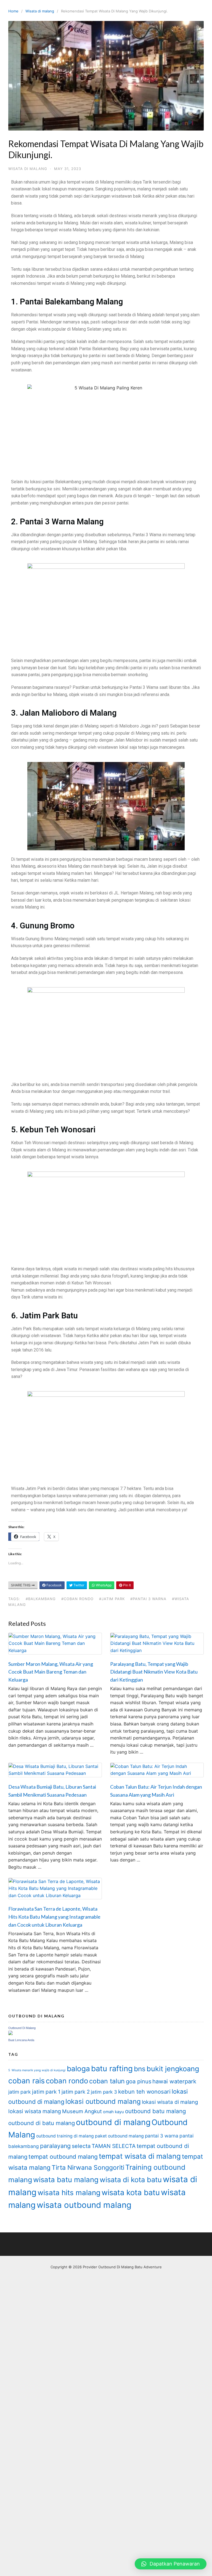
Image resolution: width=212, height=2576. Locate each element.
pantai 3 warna (162, 2136)
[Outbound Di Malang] (10, 2034)
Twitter (78, 1585)
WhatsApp (103, 1585)
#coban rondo (77, 1599)
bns (140, 2069)
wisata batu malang (66, 2180)
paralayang (55, 2146)
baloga (78, 2069)
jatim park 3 (104, 2092)
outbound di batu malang (42, 2123)
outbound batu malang (156, 2111)
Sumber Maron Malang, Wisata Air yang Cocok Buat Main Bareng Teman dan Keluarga (51, 1672)
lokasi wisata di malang (170, 2102)
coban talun (107, 2081)
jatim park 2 (76, 2092)
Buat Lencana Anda (21, 2040)
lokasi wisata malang (35, 2111)
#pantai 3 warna (148, 1599)
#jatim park (112, 1599)
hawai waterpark (174, 2081)
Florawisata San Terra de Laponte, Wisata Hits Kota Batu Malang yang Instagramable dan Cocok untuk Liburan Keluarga (54, 1917)
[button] (171, 2564)
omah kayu (113, 2112)
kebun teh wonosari (144, 2092)
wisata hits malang (69, 2193)
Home (13, 11)
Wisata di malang (40, 11)
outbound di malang (113, 2122)
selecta (81, 2146)
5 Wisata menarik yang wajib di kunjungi (37, 2070)
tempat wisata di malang (140, 2156)
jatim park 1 (46, 2092)
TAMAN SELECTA (114, 2146)
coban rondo (67, 2081)
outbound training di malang (65, 2136)
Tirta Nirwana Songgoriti (88, 2168)
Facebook (54, 1585)
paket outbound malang (119, 2136)
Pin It (127, 1585)
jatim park (20, 2092)
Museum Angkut (82, 2111)
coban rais (26, 2081)
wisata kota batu (131, 2193)
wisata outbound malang (84, 2205)
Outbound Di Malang (22, 2028)
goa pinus (139, 2081)
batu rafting (112, 2068)
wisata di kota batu (131, 2180)
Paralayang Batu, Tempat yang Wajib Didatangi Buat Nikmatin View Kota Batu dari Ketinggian (154, 1672)
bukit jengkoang (173, 2069)
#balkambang (41, 1599)
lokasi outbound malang (103, 2101)
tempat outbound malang (63, 2157)
